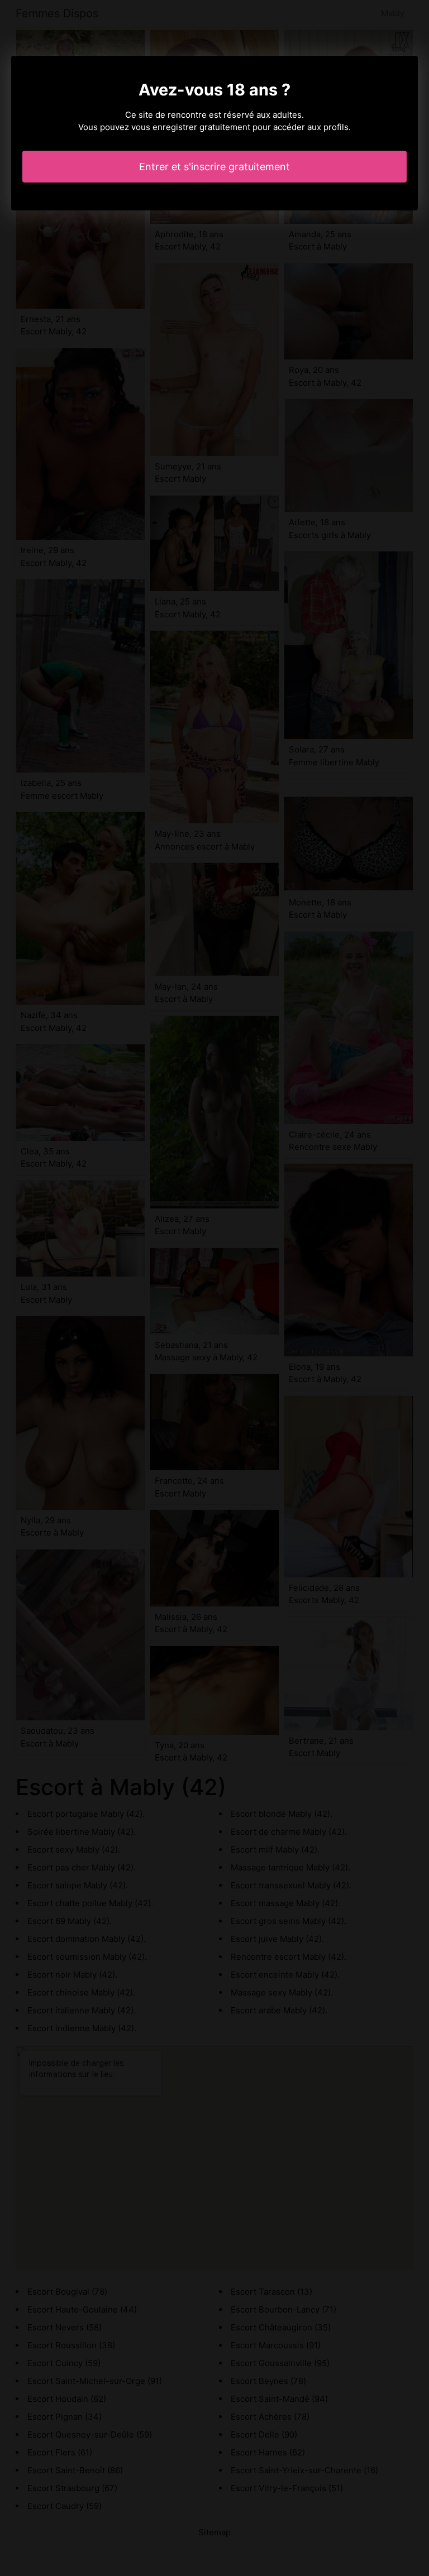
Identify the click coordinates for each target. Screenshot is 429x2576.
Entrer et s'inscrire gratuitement (214, 167)
